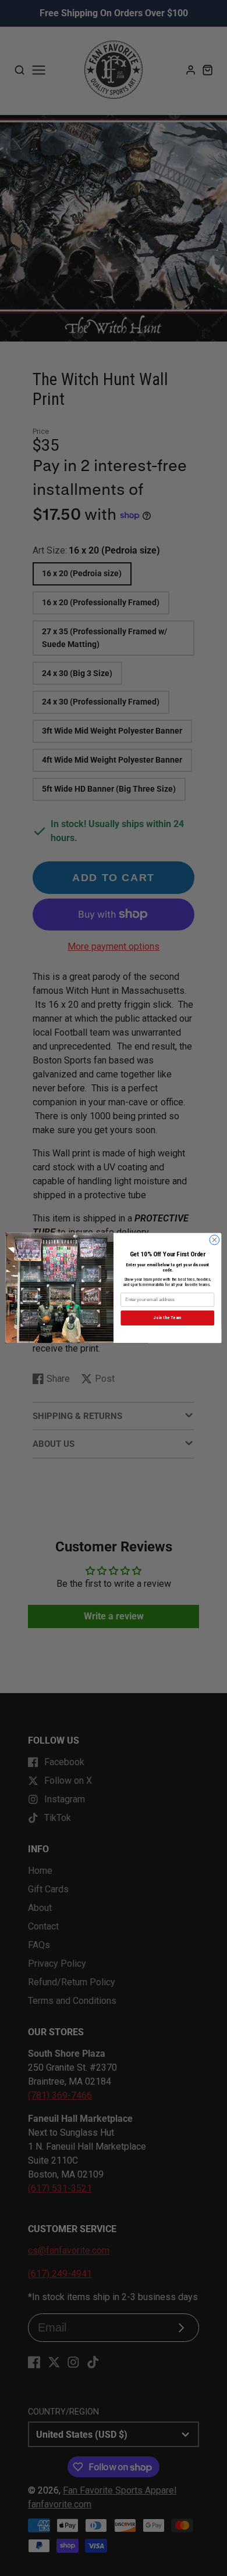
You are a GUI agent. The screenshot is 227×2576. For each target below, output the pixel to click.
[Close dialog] (214, 1240)
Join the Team (167, 1318)
